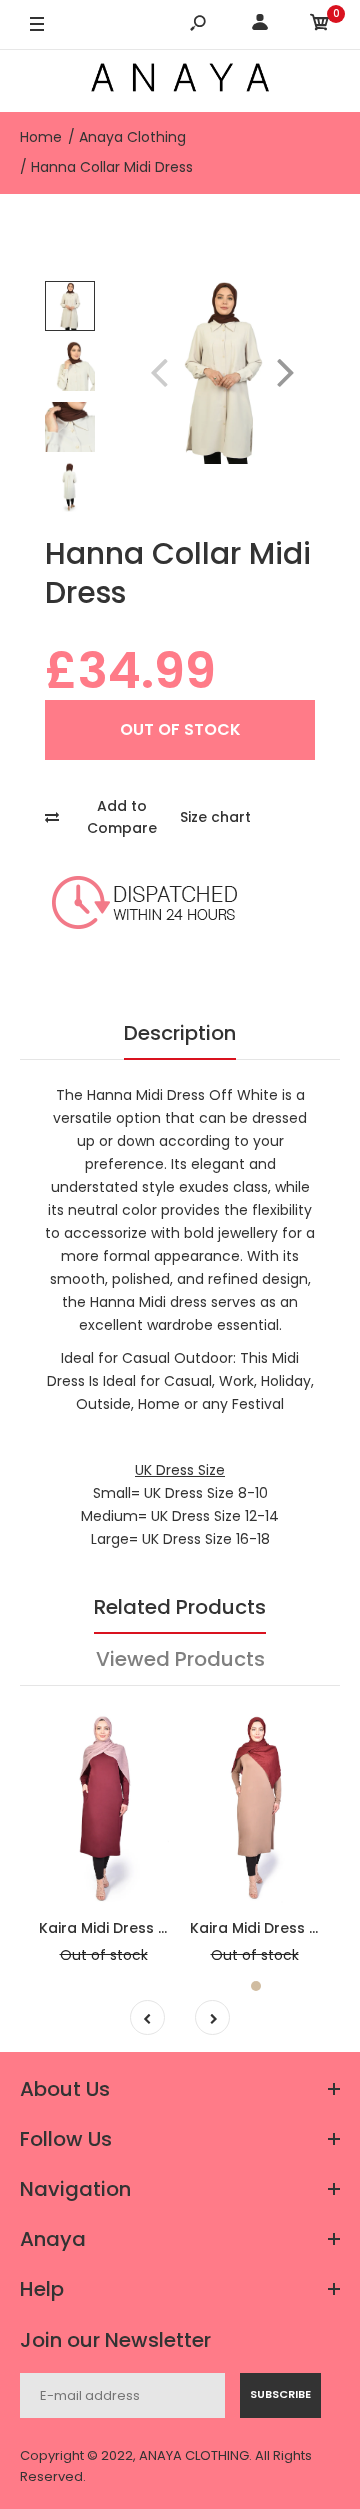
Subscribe (280, 2394)
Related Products (180, 1607)
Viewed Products (180, 1659)
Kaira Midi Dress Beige (269, 1928)
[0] (320, 25)
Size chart (215, 817)
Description (180, 1033)
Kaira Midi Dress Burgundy (133, 1928)
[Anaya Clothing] (180, 80)
